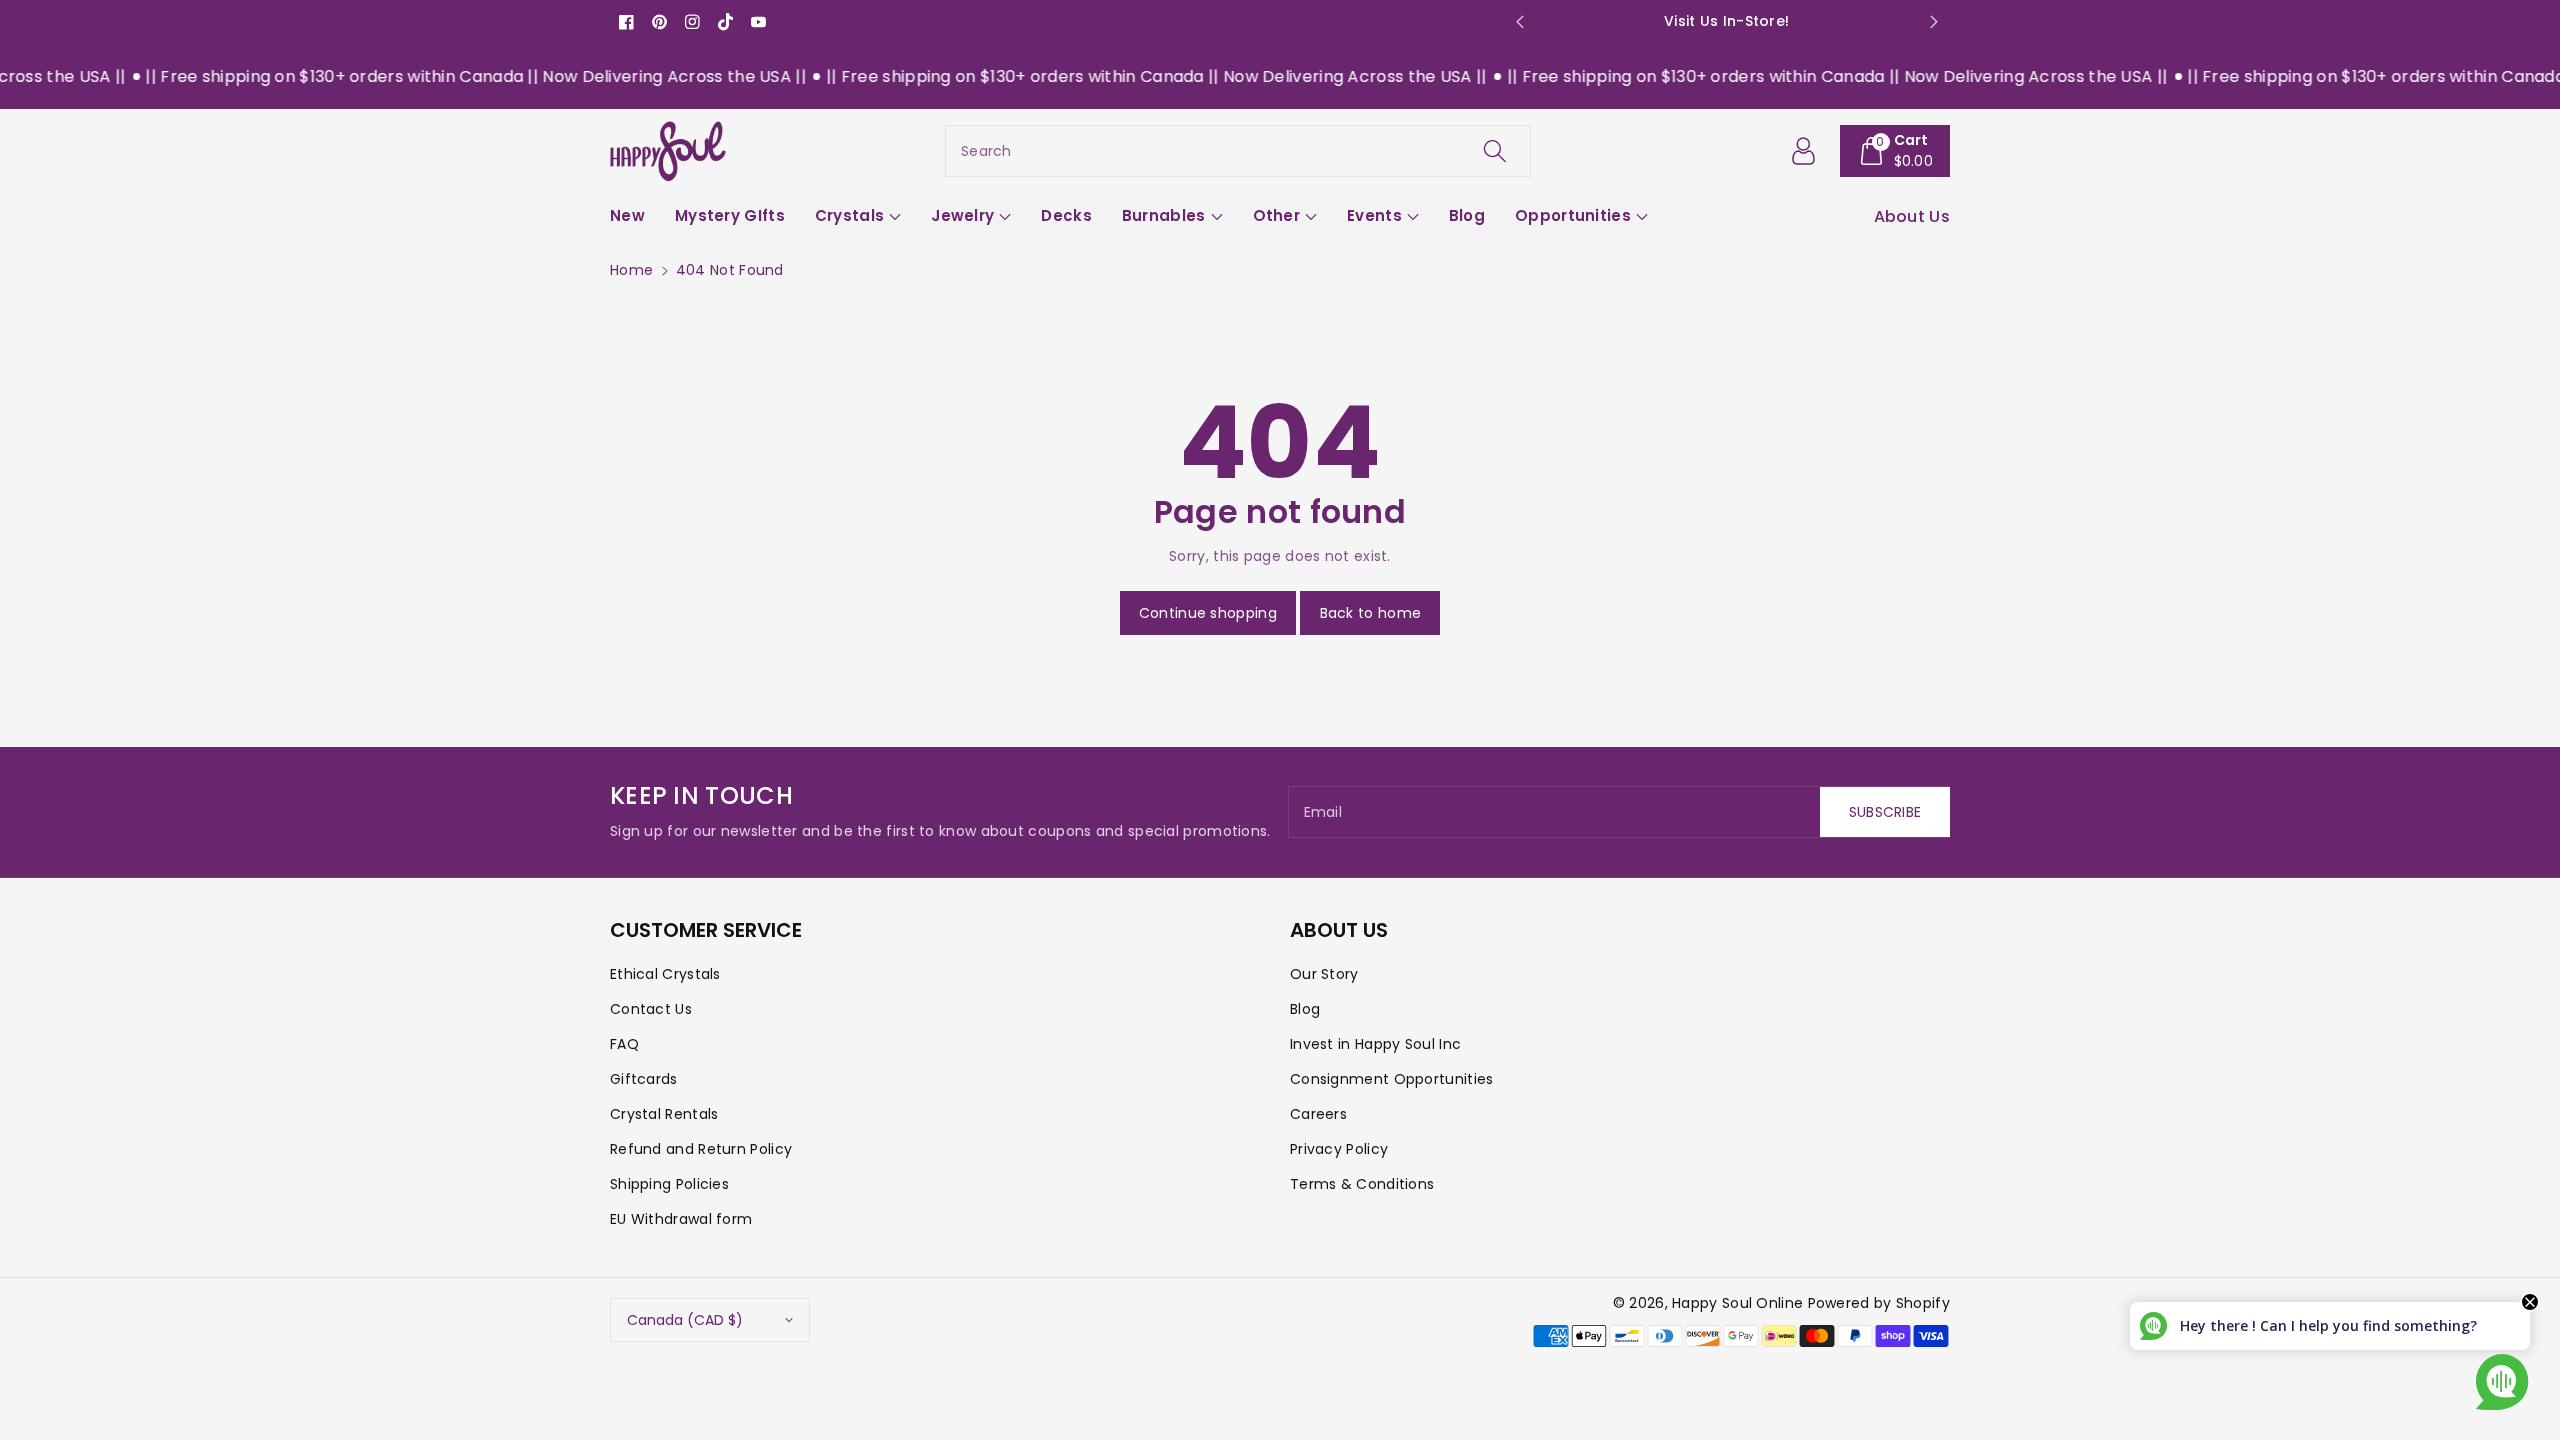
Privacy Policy (1339, 1149)
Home (631, 270)
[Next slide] (1933, 22)
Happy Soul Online (1737, 1303)
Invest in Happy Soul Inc (1375, 1044)
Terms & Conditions (1362, 1184)
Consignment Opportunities (1392, 1079)
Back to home (1371, 613)
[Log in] (1804, 151)
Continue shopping (1208, 613)
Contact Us (651, 1009)
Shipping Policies (669, 1184)
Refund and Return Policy (701, 1149)
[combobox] (1238, 151)
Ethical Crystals (665, 974)
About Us (1912, 216)
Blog (1305, 1009)
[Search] (1495, 151)
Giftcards (644, 1079)
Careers (1318, 1114)
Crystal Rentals (664, 1114)
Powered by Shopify (1879, 1303)
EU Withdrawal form (681, 1219)
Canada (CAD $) (685, 1320)
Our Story (1324, 974)
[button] (1895, 151)
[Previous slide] (1519, 22)
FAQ (624, 1044)
